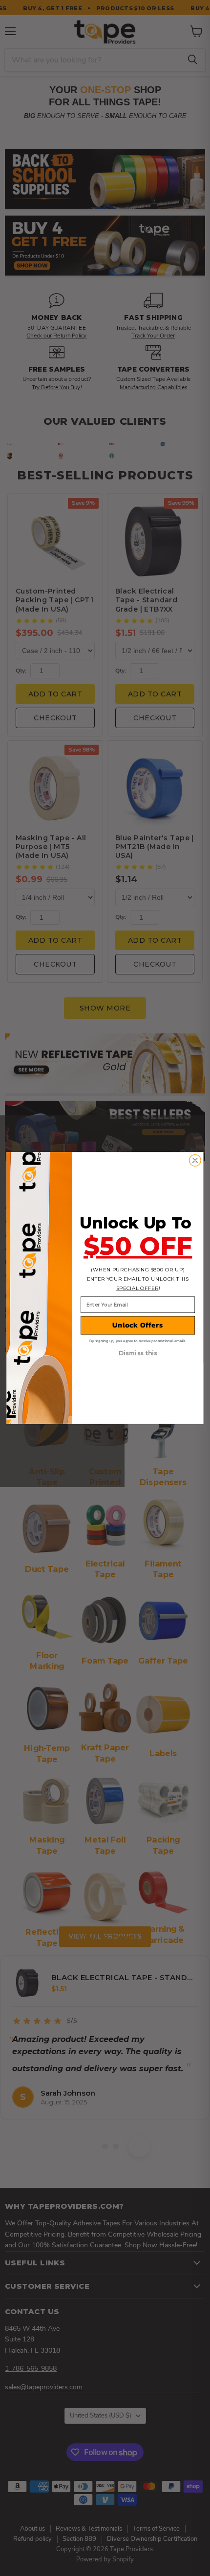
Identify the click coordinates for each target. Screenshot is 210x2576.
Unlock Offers (137, 1325)
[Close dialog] (195, 1161)
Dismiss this (138, 1354)
